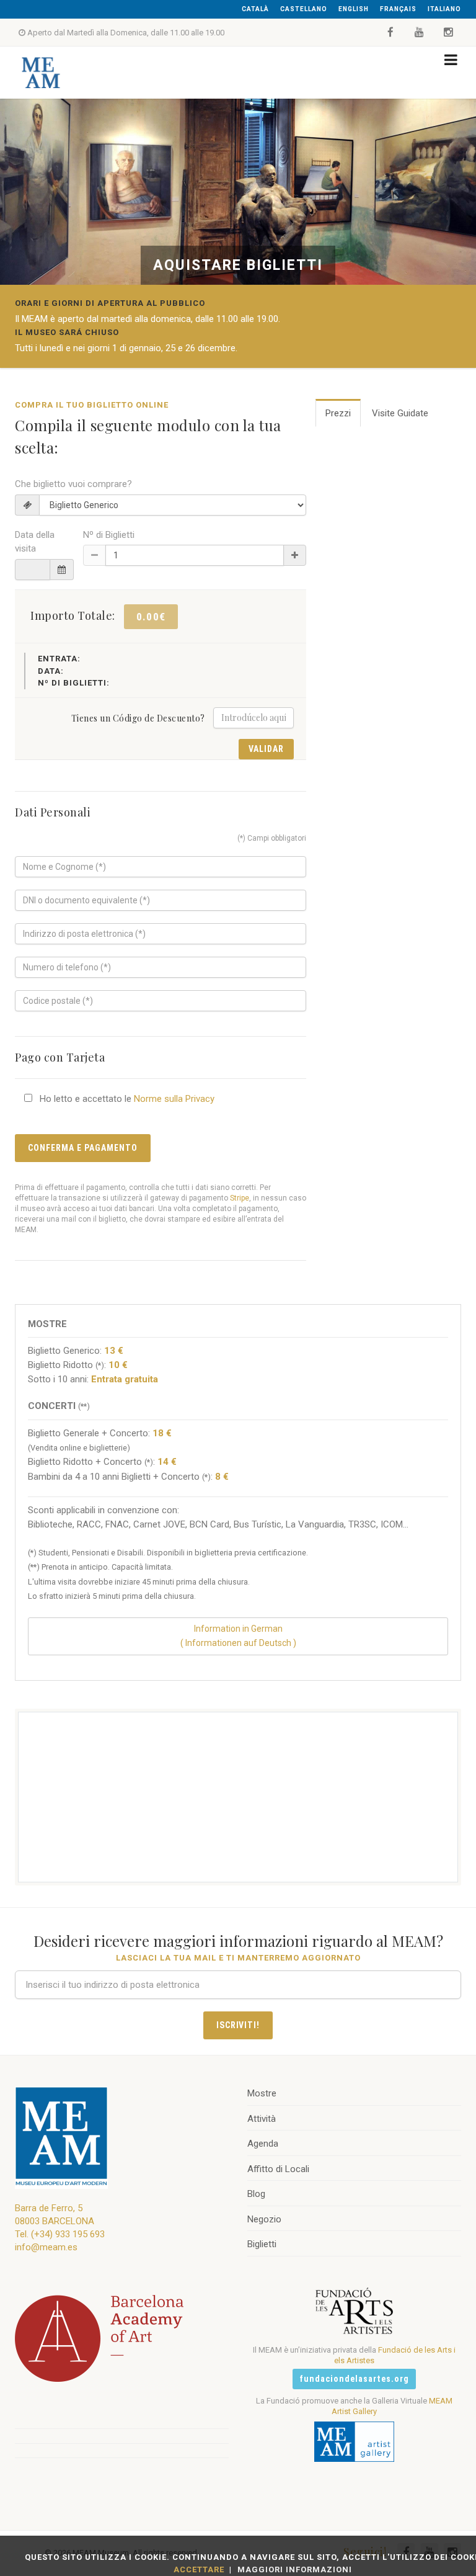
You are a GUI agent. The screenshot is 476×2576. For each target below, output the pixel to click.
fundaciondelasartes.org (354, 2379)
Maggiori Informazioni (295, 2569)
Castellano (304, 9)
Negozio (264, 2219)
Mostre (262, 2093)
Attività (262, 2119)
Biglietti (262, 2244)
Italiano (444, 9)
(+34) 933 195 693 (68, 2234)
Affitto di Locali (278, 2169)
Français (398, 9)
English (354, 9)
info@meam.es (46, 2247)
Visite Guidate (400, 413)
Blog (256, 2194)
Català (255, 9)
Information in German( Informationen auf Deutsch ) (238, 1636)
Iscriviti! (238, 2025)
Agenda (263, 2144)
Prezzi (338, 413)
